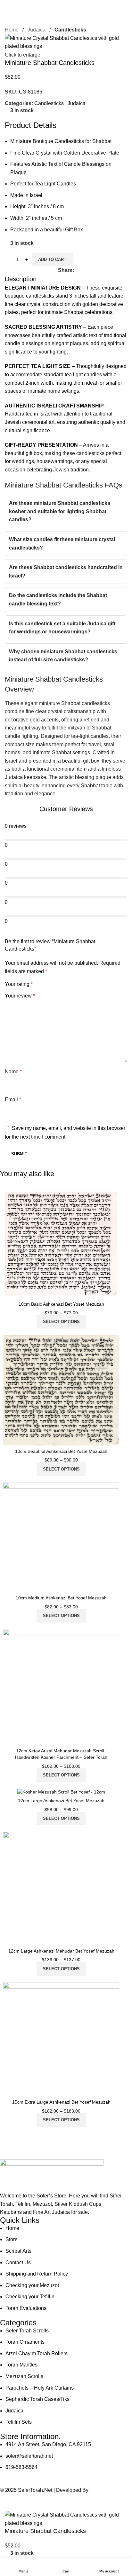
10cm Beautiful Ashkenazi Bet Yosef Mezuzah (61, 1451)
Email (13, 1100)
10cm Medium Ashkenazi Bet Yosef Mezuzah (61, 1598)
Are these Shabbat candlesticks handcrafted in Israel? (66, 572)
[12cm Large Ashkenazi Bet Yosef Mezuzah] (61, 1792)
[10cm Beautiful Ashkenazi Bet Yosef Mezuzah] (61, 1390)
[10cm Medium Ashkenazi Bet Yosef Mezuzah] (61, 1537)
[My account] (125, 6)
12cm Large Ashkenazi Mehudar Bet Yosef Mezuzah (61, 1951)
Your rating (19, 984)
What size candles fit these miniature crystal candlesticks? (62, 544)
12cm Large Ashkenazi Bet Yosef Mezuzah (61, 1801)
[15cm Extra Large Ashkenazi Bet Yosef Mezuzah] (61, 2039)
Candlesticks (70, 30)
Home (12, 30)
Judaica (37, 30)
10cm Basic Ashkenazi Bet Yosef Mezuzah (61, 1304)
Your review (20, 996)
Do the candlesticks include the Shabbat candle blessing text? (58, 599)
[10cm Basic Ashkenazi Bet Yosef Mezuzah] (61, 1244)
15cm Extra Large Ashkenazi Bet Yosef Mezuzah (61, 2102)
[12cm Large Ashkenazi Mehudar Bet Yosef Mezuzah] (61, 1889)
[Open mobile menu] (7, 6)
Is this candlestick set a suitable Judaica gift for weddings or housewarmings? (62, 628)
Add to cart (52, 259)
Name (13, 1072)
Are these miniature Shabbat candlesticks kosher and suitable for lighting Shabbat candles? (60, 511)
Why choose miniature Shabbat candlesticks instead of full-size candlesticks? (63, 656)
